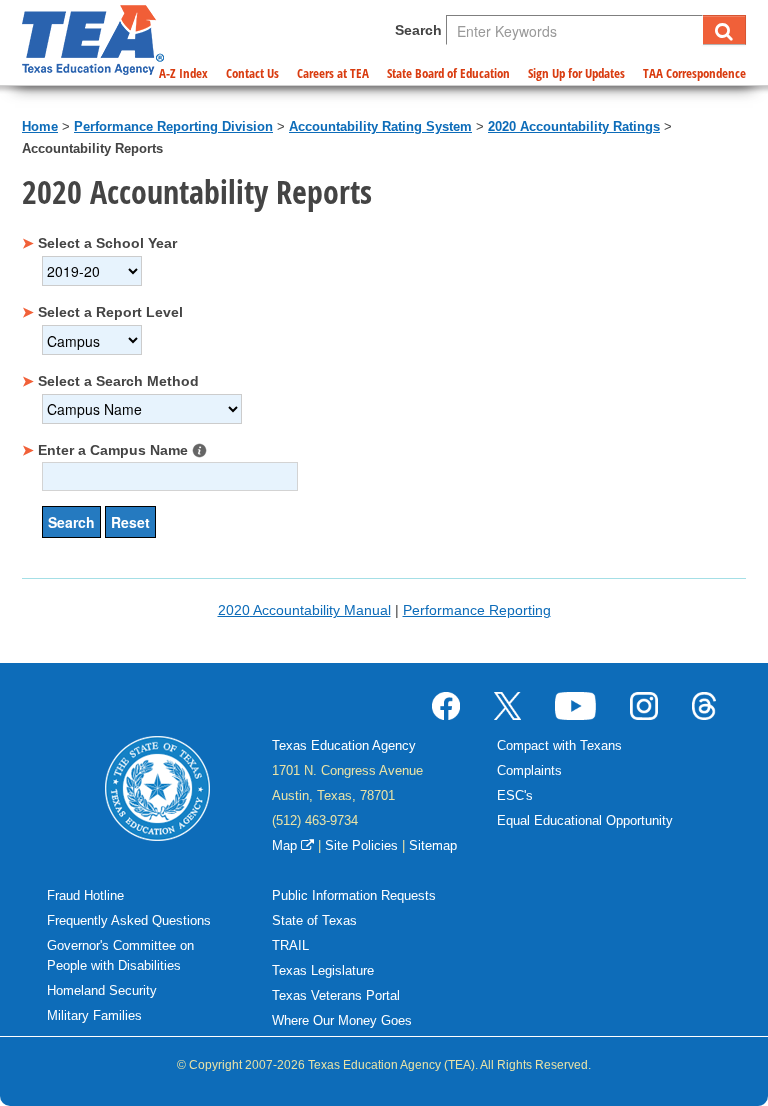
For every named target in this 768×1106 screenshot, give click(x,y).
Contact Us (252, 73)
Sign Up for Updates (576, 73)
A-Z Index (183, 73)
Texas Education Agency (344, 745)
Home (40, 126)
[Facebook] (446, 705)
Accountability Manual (304, 610)
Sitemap (433, 845)
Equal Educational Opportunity (585, 820)
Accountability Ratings (574, 126)
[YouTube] (575, 705)
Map (286, 845)
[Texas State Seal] (157, 787)
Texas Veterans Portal (336, 995)
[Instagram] (644, 705)
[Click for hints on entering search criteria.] (199, 450)
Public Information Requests (354, 895)
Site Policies (361, 845)
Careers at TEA (333, 73)
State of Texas (314, 920)
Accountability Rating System (380, 126)
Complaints (529, 770)
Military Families (94, 1015)
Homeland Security (102, 990)
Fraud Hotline (85, 895)
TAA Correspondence (694, 73)
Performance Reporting (477, 610)
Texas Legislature (323, 970)
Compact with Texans (559, 745)
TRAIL (290, 945)
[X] (507, 705)
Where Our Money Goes (342, 1020)
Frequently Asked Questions (129, 920)
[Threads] (704, 705)
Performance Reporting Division (173, 126)
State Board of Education (448, 73)
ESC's (515, 795)
